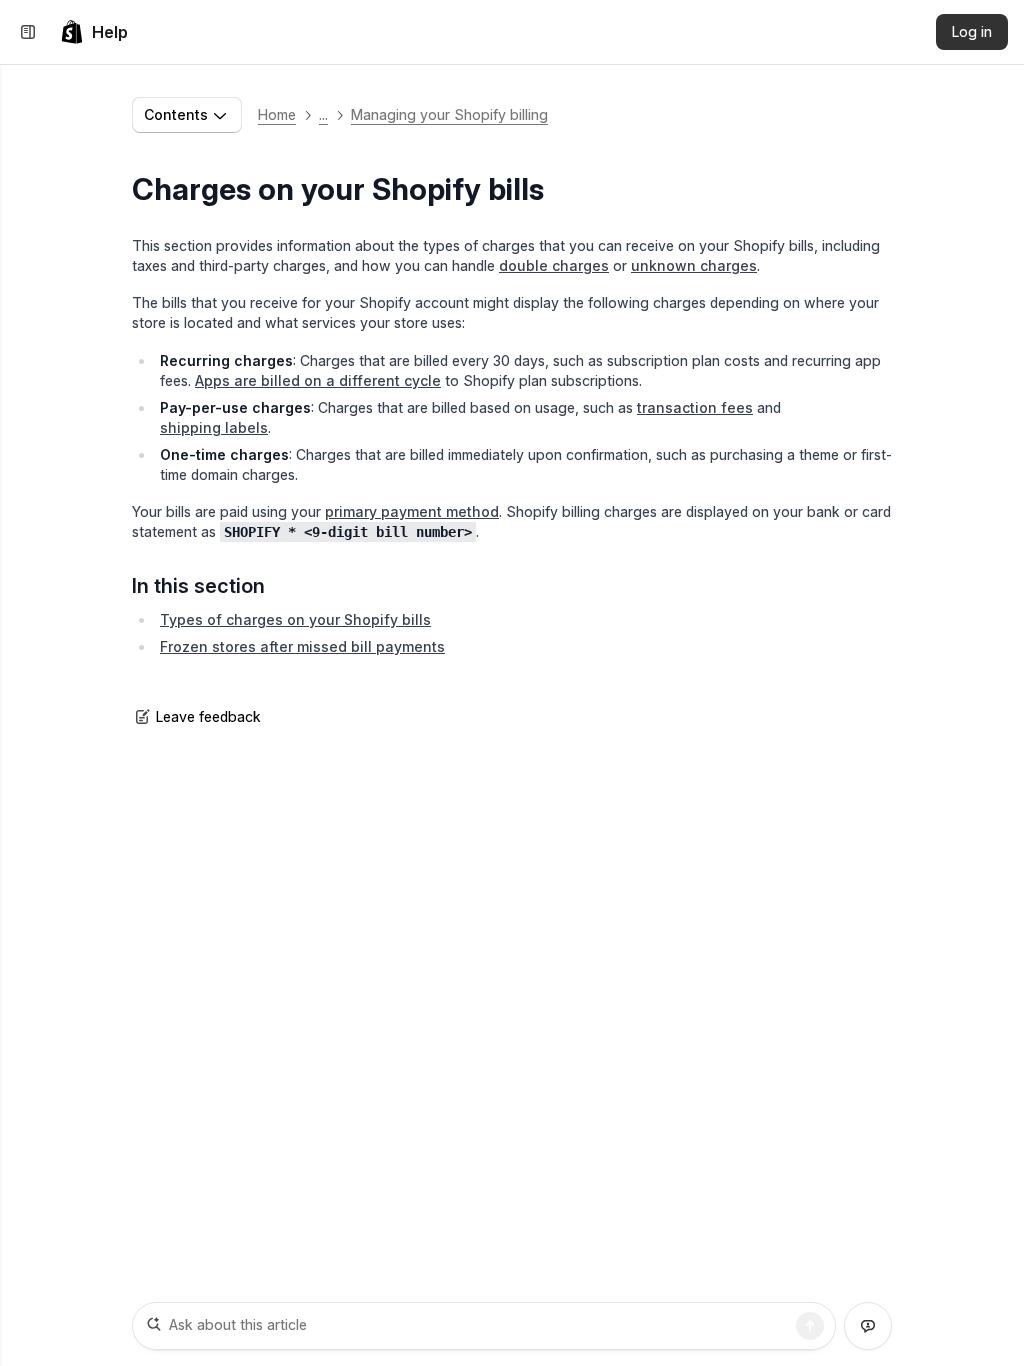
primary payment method (412, 511)
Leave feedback (208, 716)
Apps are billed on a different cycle (318, 380)
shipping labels (214, 427)
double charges (554, 265)
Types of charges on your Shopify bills (295, 619)
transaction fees (695, 407)
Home (277, 114)
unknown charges (694, 265)
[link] (94, 32)
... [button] (323, 114)
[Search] (810, 1326)
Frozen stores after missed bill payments (302, 646)
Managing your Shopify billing (449, 114)
